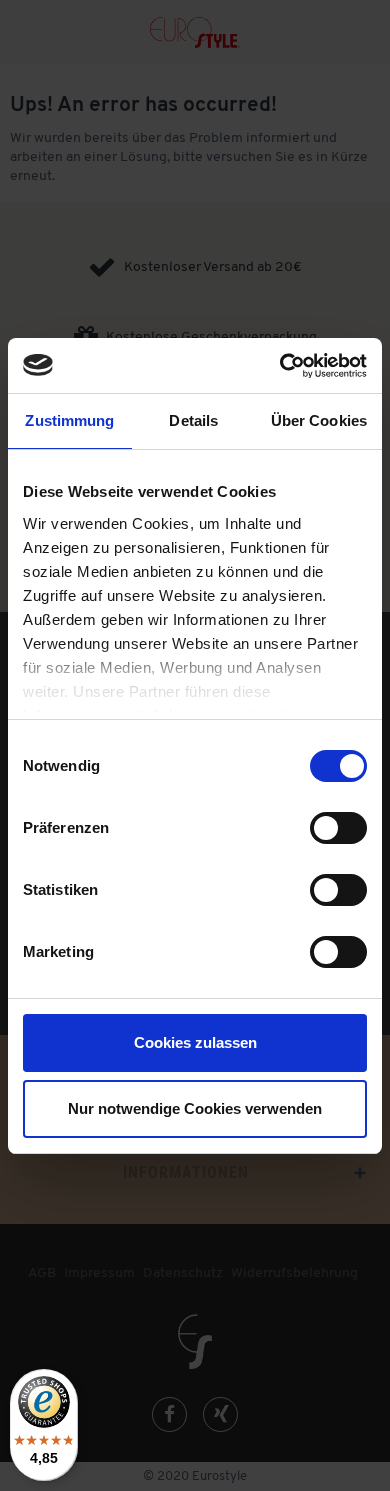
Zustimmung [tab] (69, 420)
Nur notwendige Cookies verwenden (195, 1108)
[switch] (338, 828)
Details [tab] (193, 420)
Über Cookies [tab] (319, 420)
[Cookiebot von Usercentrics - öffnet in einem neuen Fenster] (280, 366)
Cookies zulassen (195, 1042)
